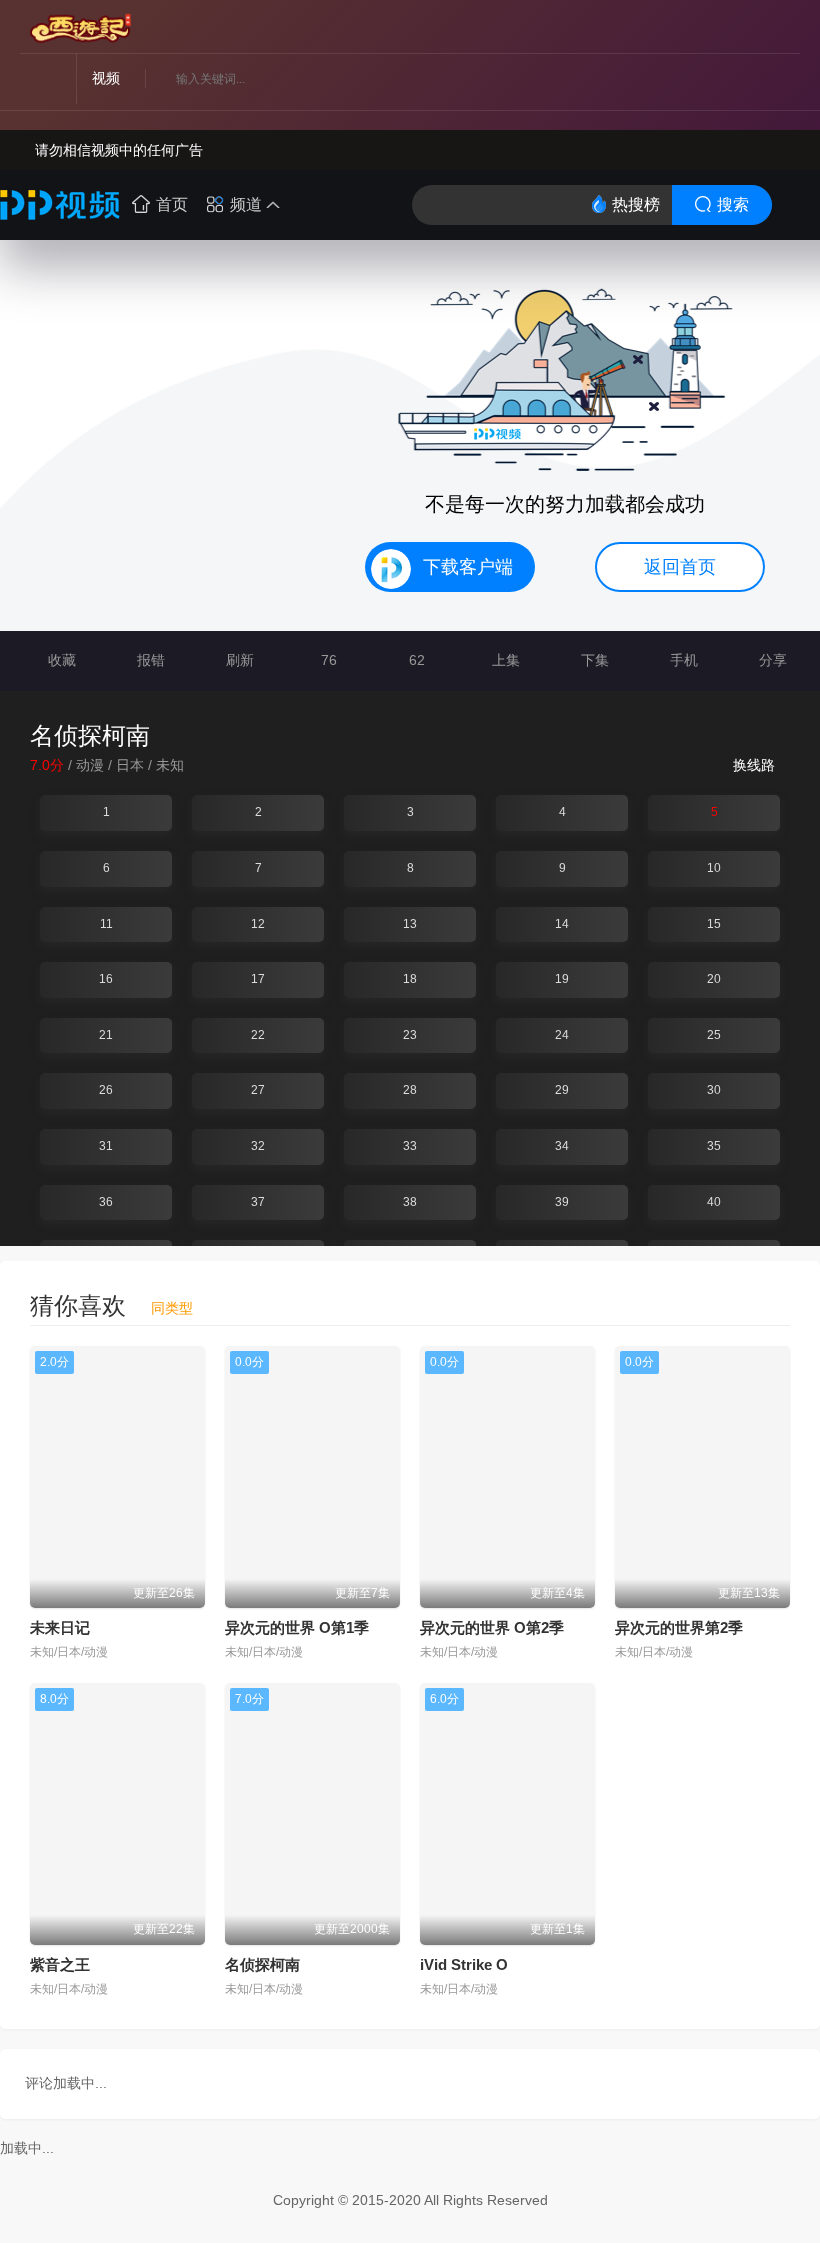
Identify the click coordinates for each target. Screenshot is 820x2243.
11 (106, 924)
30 (714, 1090)
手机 (682, 660)
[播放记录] (711, 30)
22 (258, 1035)
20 (714, 979)
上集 (504, 660)
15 (714, 924)
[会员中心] (785, 30)
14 (562, 924)
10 (714, 868)
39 (562, 1202)
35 (714, 1146)
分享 (771, 660)
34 (562, 1146)
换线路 (756, 765)
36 (106, 1202)
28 (410, 1090)
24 (562, 1035)
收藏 (60, 660)
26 (106, 1090)
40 (714, 1202)
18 (410, 979)
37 (258, 1202)
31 (106, 1146)
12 (258, 924)
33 (410, 1146)
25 (714, 1035)
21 (106, 1035)
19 (562, 979)
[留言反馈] (748, 30)
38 (410, 1202)
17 (258, 979)
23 (410, 1035)
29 (562, 1090)
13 (410, 924)
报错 (149, 660)
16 (106, 979)
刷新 (238, 660)
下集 (593, 660)
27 (258, 1090)
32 (258, 1146)
